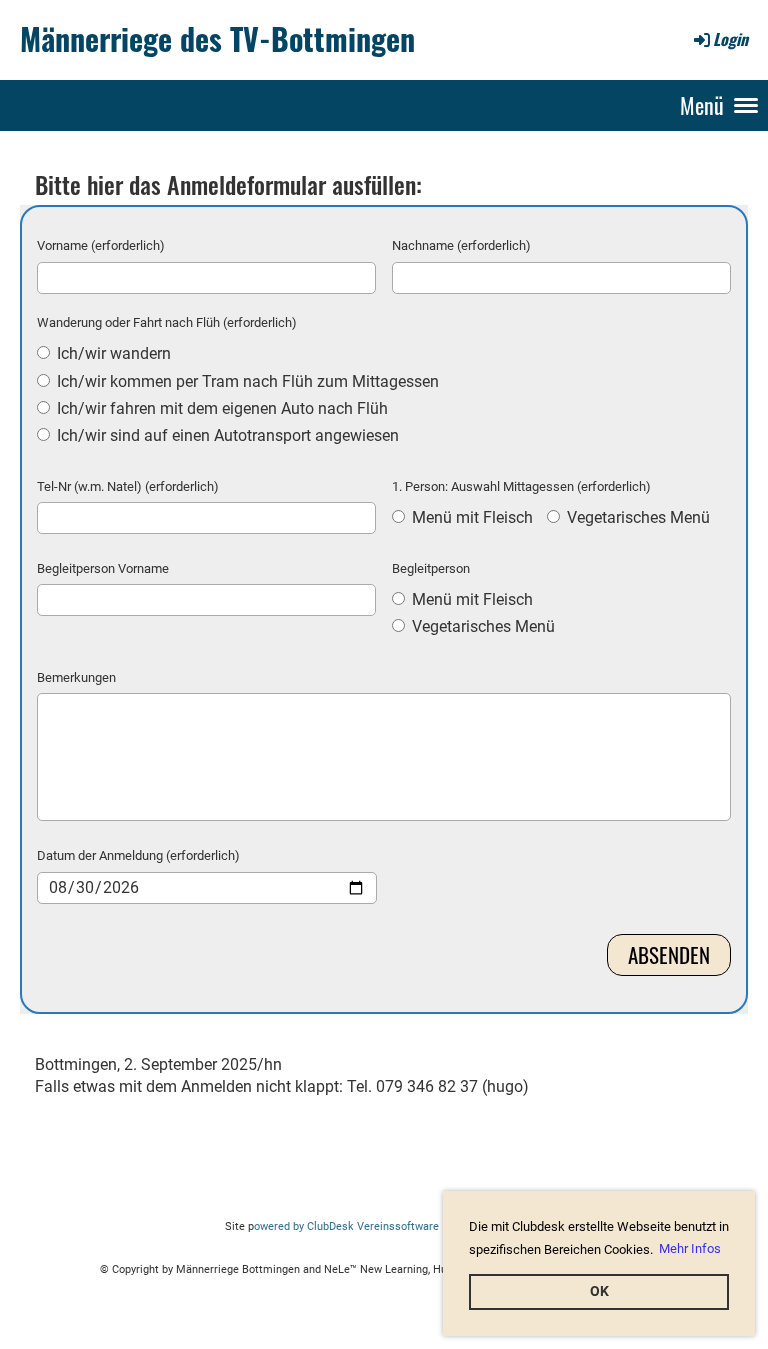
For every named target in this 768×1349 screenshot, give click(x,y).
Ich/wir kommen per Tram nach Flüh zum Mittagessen (246, 381)
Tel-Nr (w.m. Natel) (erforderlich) (128, 486)
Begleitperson (431, 568)
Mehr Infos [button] (690, 1248)
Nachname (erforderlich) (461, 245)
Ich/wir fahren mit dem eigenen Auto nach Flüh (220, 408)
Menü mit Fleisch (470, 517)
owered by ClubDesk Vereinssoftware (346, 1226)
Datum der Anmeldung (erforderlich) (138, 855)
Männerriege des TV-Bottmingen (217, 39)
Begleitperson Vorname (103, 568)
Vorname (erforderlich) (101, 245)
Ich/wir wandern (112, 353)
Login (730, 39)
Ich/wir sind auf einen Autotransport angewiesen (226, 435)
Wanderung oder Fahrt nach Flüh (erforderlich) (167, 322)
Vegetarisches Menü (636, 517)
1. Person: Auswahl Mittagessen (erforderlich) (521, 486)
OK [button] (599, 1291)
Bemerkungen (76, 677)
